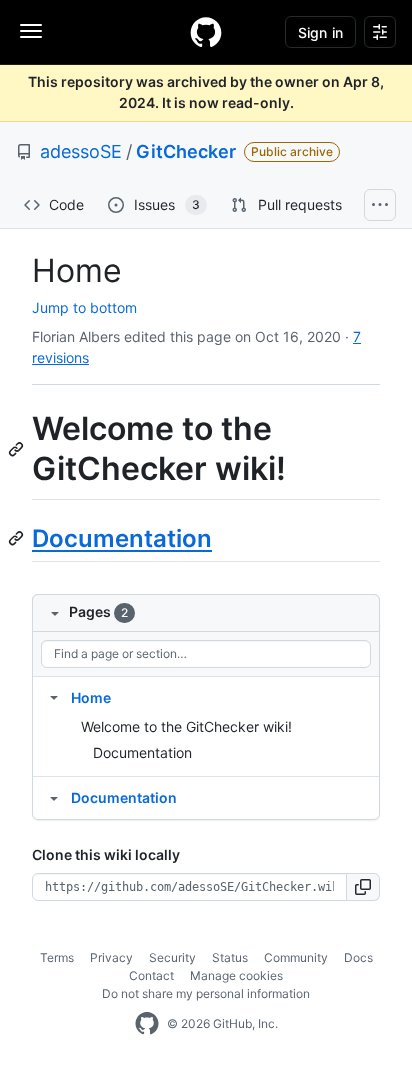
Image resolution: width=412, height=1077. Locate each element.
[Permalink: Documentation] (18, 538)
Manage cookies (236, 975)
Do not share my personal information (206, 993)
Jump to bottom (84, 307)
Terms (57, 957)
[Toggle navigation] (31, 31)
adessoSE (81, 151)
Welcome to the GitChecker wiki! (186, 726)
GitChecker (186, 151)
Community (296, 957)
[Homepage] (206, 32)
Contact (151, 975)
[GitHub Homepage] (147, 1024)
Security (172, 957)
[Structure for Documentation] (54, 797)
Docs (358, 957)
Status (230, 957)
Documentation (122, 538)
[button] (363, 887)
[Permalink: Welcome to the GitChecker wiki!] (18, 449)
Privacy (111, 957)
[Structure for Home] (54, 697)
